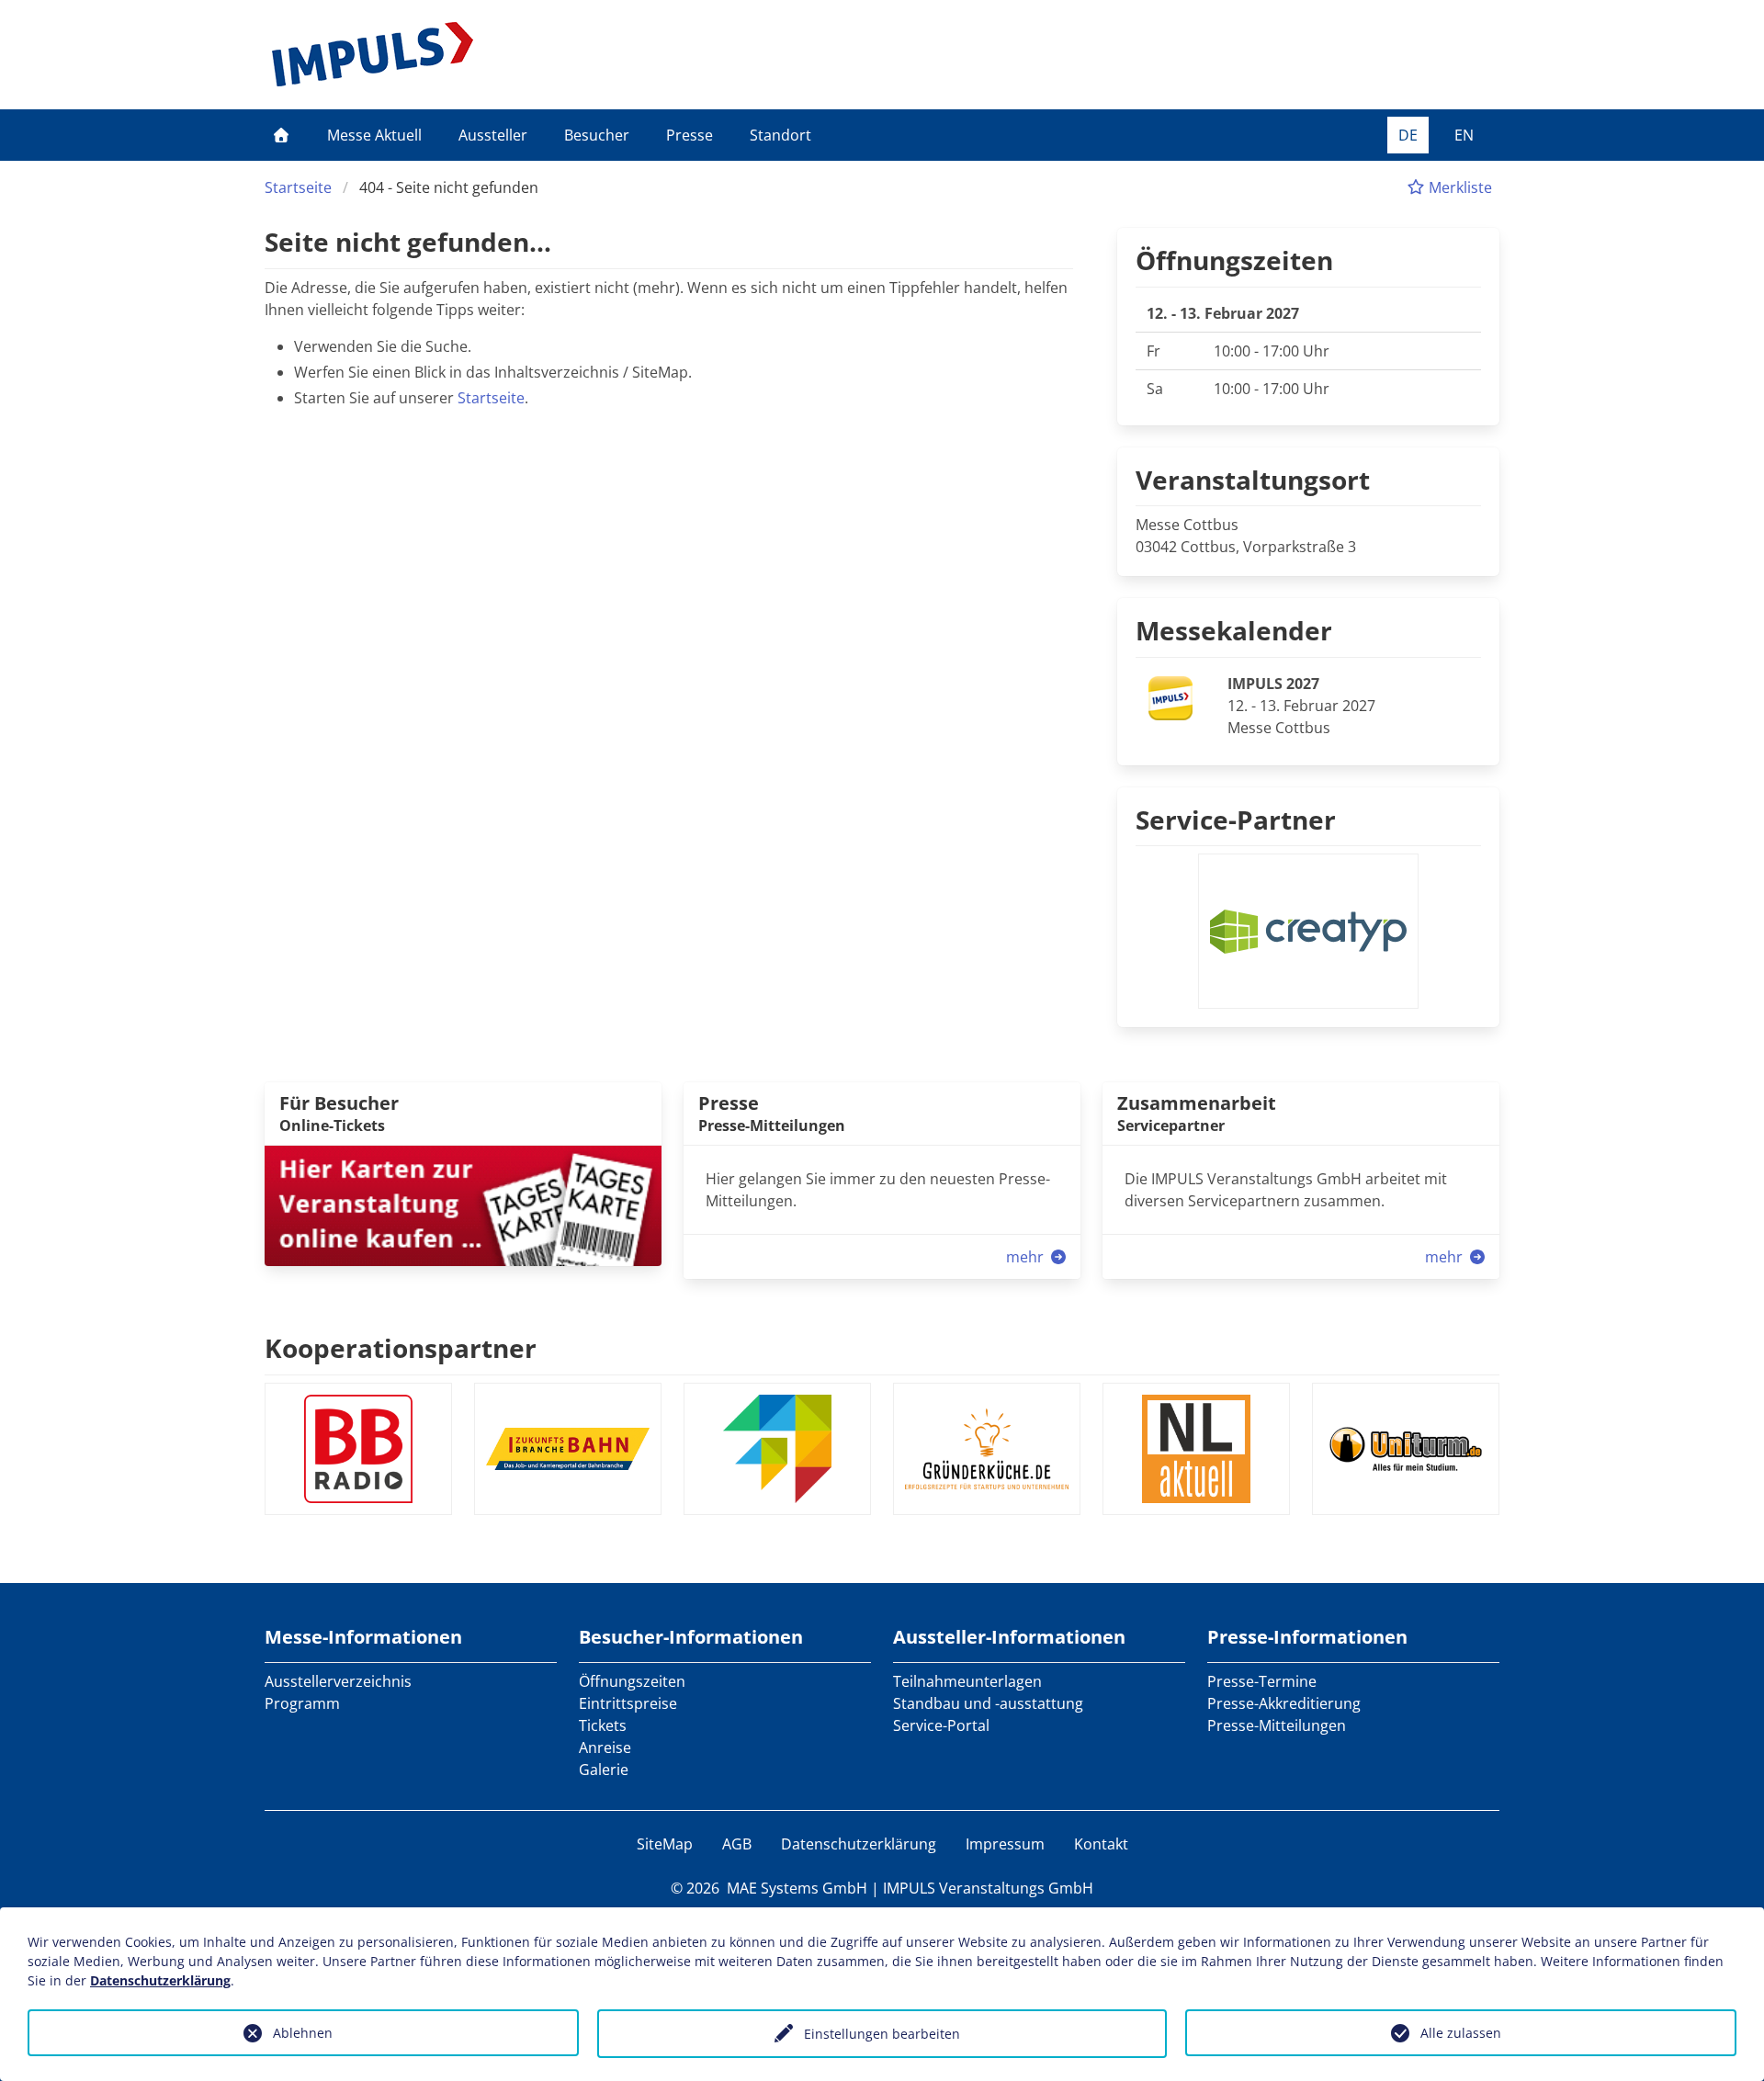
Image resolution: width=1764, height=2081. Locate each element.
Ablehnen (303, 2033)
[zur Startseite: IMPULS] (373, 54)
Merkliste (1459, 187)
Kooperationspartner (401, 1348)
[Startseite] (281, 135)
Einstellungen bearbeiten (882, 2034)
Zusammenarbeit (1197, 1103)
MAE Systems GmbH (797, 1888)
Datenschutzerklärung (859, 1844)
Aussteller (493, 135)
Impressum (1005, 1844)
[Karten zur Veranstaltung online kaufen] (463, 1204)
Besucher (597, 135)
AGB (737, 1844)
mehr (1027, 1257)
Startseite (298, 187)
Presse (690, 135)
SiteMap (665, 1844)
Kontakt (1101, 1844)
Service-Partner (1236, 820)
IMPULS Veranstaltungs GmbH (988, 1888)
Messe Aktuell (374, 135)
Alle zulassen (1461, 2033)
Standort (780, 135)
